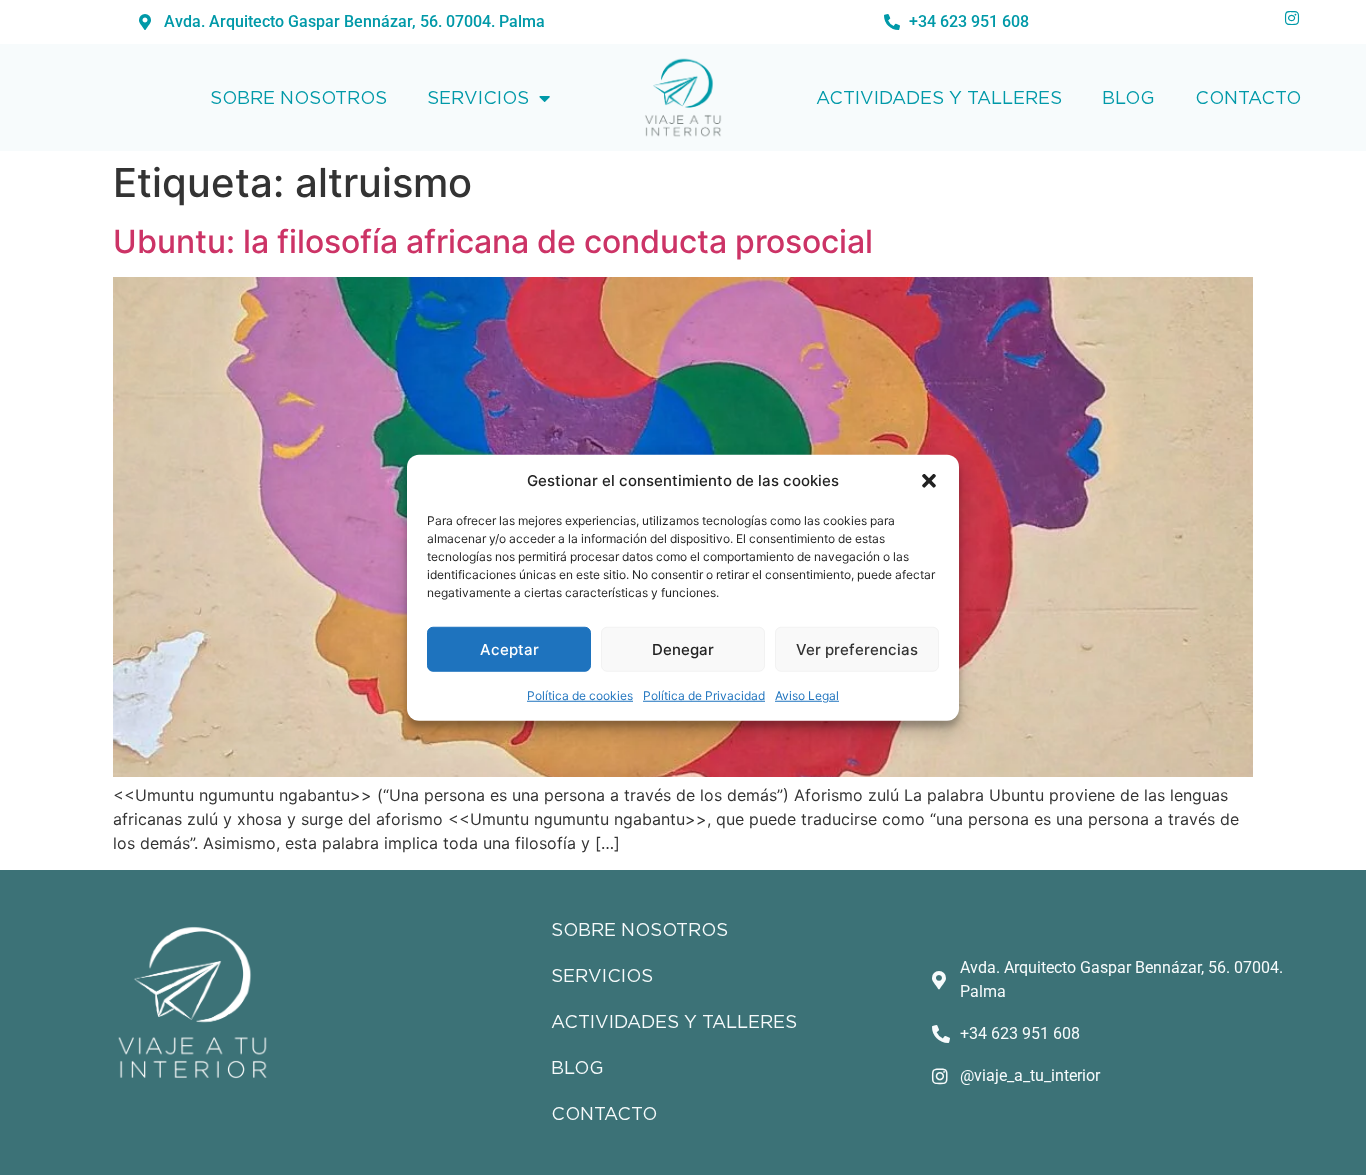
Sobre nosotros (298, 97)
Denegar (683, 648)
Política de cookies (580, 695)
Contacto (1248, 97)
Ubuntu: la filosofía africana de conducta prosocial (493, 241)
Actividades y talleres (939, 97)
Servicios (478, 97)
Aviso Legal (807, 695)
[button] (929, 481)
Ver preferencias (857, 648)
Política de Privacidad (704, 695)
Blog (1128, 97)
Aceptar (509, 648)
